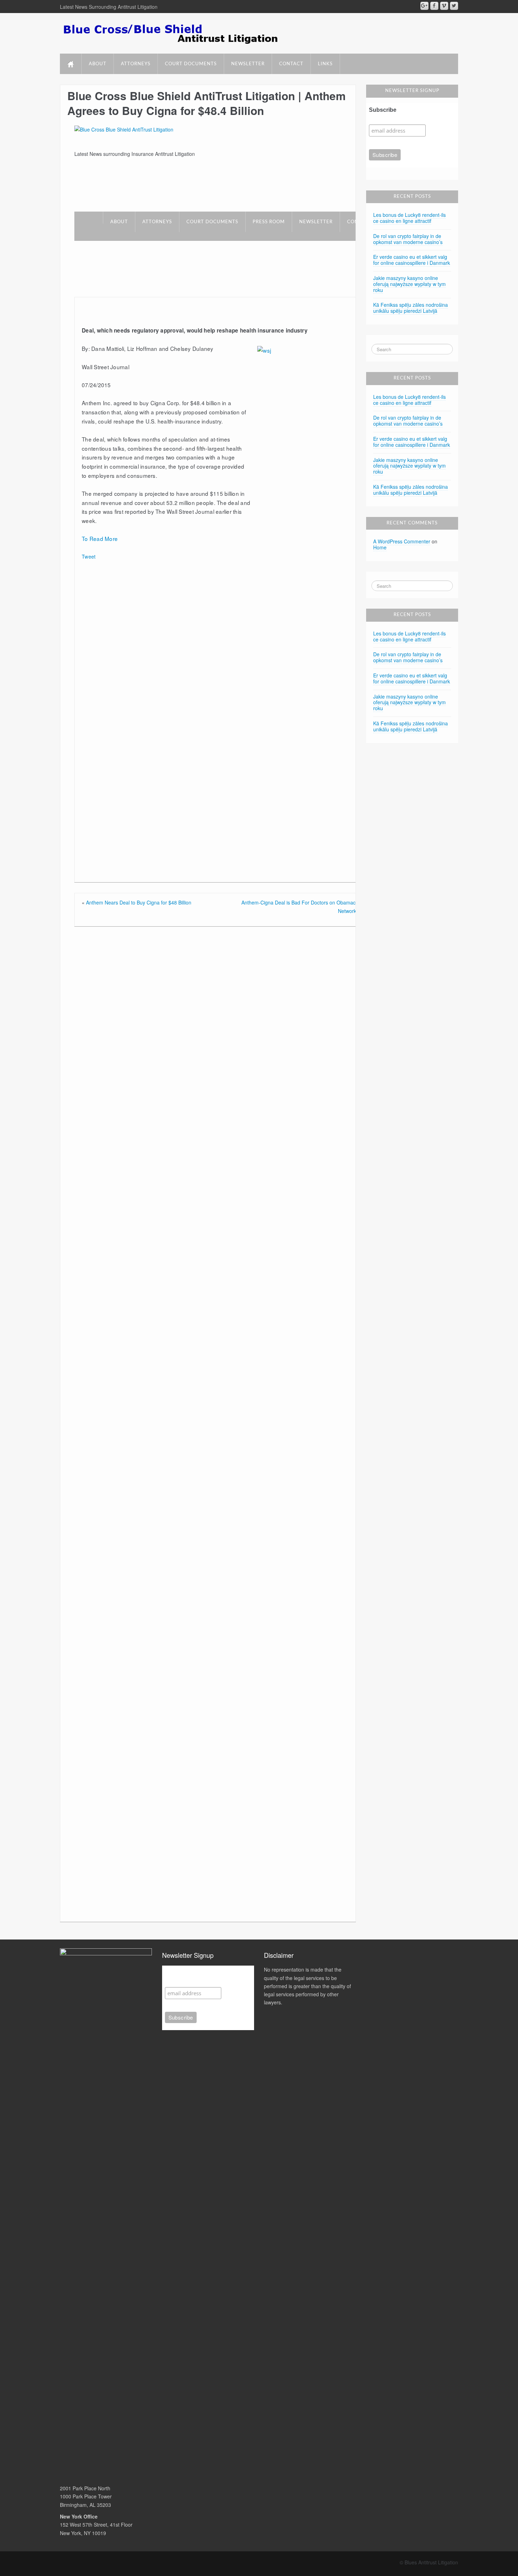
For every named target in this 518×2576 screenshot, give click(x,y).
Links (325, 64)
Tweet (89, 556)
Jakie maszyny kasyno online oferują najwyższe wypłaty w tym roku (409, 284)
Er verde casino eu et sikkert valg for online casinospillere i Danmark (412, 260)
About (98, 64)
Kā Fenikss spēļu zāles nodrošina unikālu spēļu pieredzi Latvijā (411, 308)
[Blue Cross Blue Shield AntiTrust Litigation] (124, 129)
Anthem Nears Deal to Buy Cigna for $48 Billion (139, 902)
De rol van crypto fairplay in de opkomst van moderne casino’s (408, 239)
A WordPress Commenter (402, 541)
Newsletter (248, 64)
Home (380, 547)
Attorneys (136, 64)
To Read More (100, 538)
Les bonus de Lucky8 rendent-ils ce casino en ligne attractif (409, 218)
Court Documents (191, 64)
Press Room (269, 222)
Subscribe (383, 110)
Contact (291, 64)
